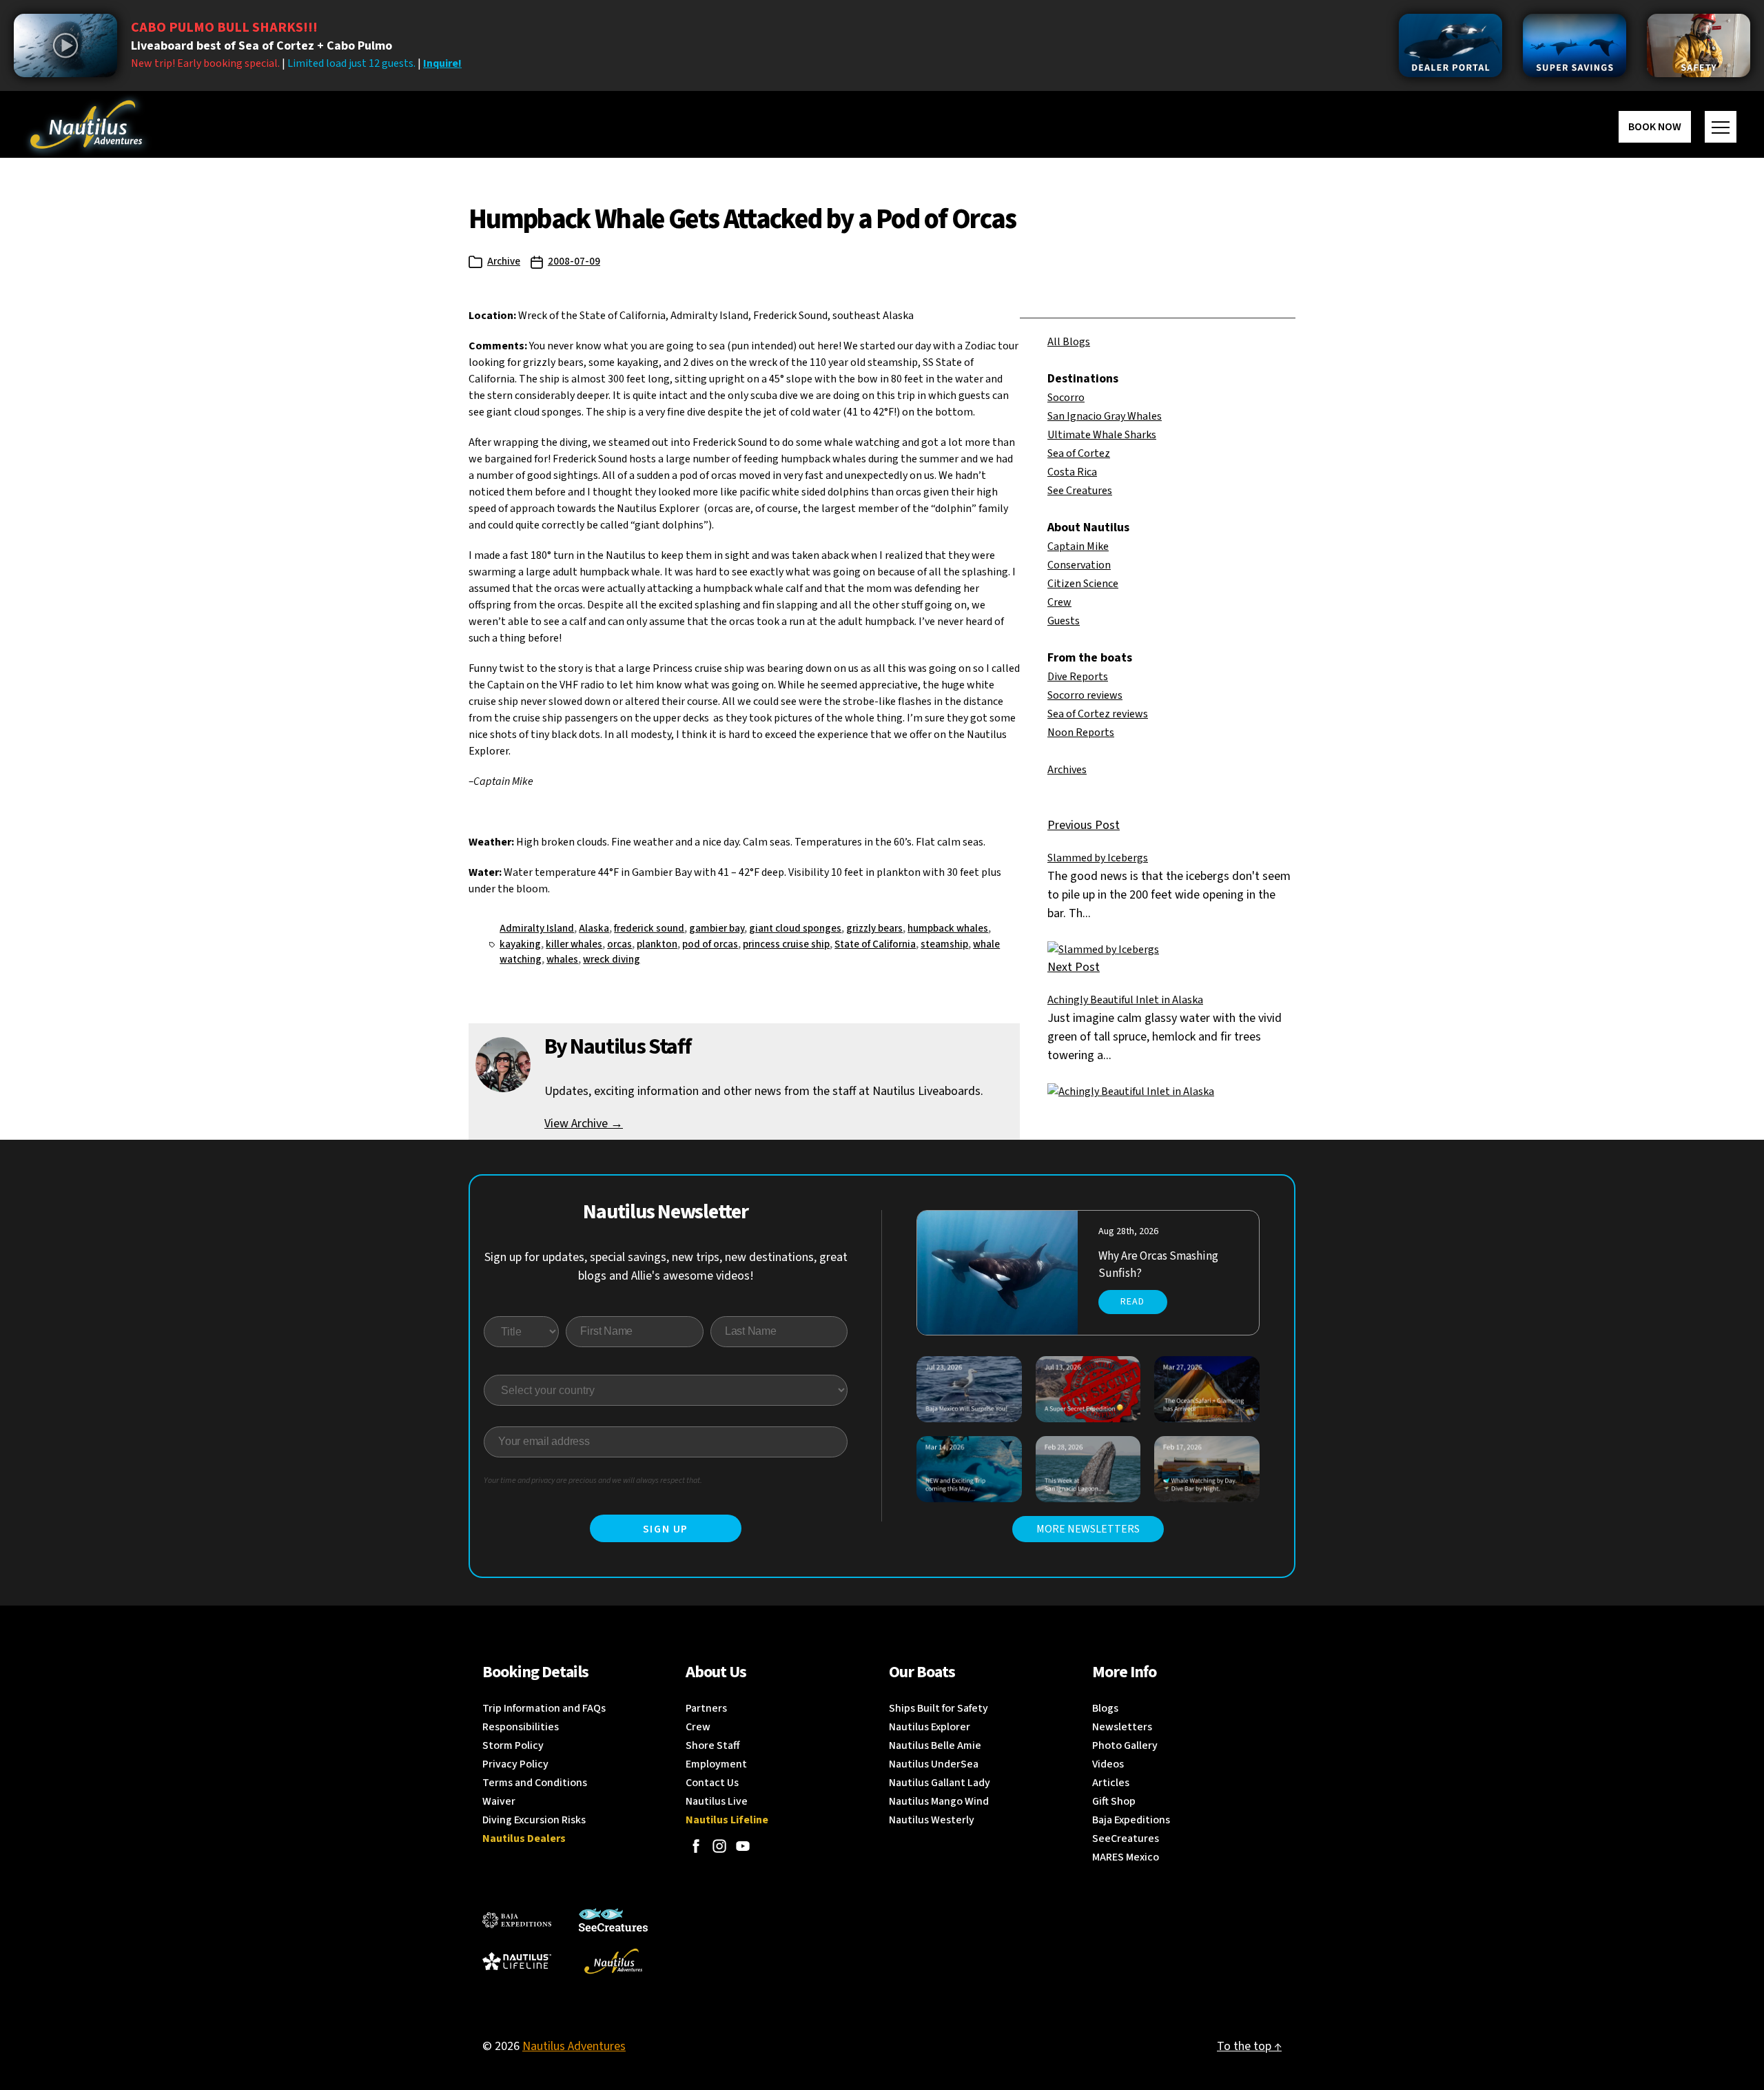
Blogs (1105, 1708)
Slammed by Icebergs (1098, 858)
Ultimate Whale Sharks (1102, 435)
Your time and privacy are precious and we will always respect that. (593, 1481)
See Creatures (1080, 491)
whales (562, 960)
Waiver (499, 1801)
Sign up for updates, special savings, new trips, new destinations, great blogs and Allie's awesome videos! (666, 1267)
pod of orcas (710, 944)
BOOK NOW (1655, 127)
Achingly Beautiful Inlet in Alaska (1125, 1000)
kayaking (520, 944)
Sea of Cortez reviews (1098, 714)
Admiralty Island (537, 929)
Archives (1067, 770)
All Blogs (1069, 342)
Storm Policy (513, 1745)
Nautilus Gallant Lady (940, 1783)
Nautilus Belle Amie (935, 1745)
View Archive (584, 1124)
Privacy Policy (515, 1764)
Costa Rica (1072, 472)
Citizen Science (1083, 584)
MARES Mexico (1126, 1857)
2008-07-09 (574, 262)
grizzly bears (874, 929)
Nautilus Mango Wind (939, 1801)
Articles (1111, 1783)
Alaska (594, 929)
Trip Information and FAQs (544, 1708)
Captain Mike (1078, 546)
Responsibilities (521, 1727)
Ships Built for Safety (939, 1708)
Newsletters (1122, 1727)
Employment (716, 1764)
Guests (1064, 621)
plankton (657, 944)
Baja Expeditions (1131, 1820)
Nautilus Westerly (932, 1820)
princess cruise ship (786, 944)
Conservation (1079, 565)
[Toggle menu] (1721, 127)
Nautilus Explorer (930, 1727)
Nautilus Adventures (574, 2046)
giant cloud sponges (795, 929)
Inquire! (442, 63)
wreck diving (612, 960)
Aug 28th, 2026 (1128, 1231)
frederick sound (649, 929)
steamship (944, 944)
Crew (1059, 602)
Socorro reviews (1085, 695)
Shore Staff (713, 1745)
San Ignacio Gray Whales (1105, 416)
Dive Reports (1078, 677)
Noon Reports (1081, 732)
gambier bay (717, 929)
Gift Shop (1114, 1801)
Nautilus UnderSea (934, 1764)
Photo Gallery (1125, 1745)
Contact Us (712, 1783)
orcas (619, 944)
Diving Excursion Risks (534, 1820)
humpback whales (948, 929)
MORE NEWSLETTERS (1088, 1529)
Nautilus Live (717, 1801)
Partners (706, 1708)
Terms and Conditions (535, 1783)
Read (1132, 1302)
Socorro (1066, 398)
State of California (875, 944)
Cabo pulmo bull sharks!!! (224, 28)
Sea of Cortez (1079, 453)
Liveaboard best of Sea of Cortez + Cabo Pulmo (261, 46)
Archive (504, 262)
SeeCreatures (1126, 1838)
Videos (1108, 1764)
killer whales (574, 944)
